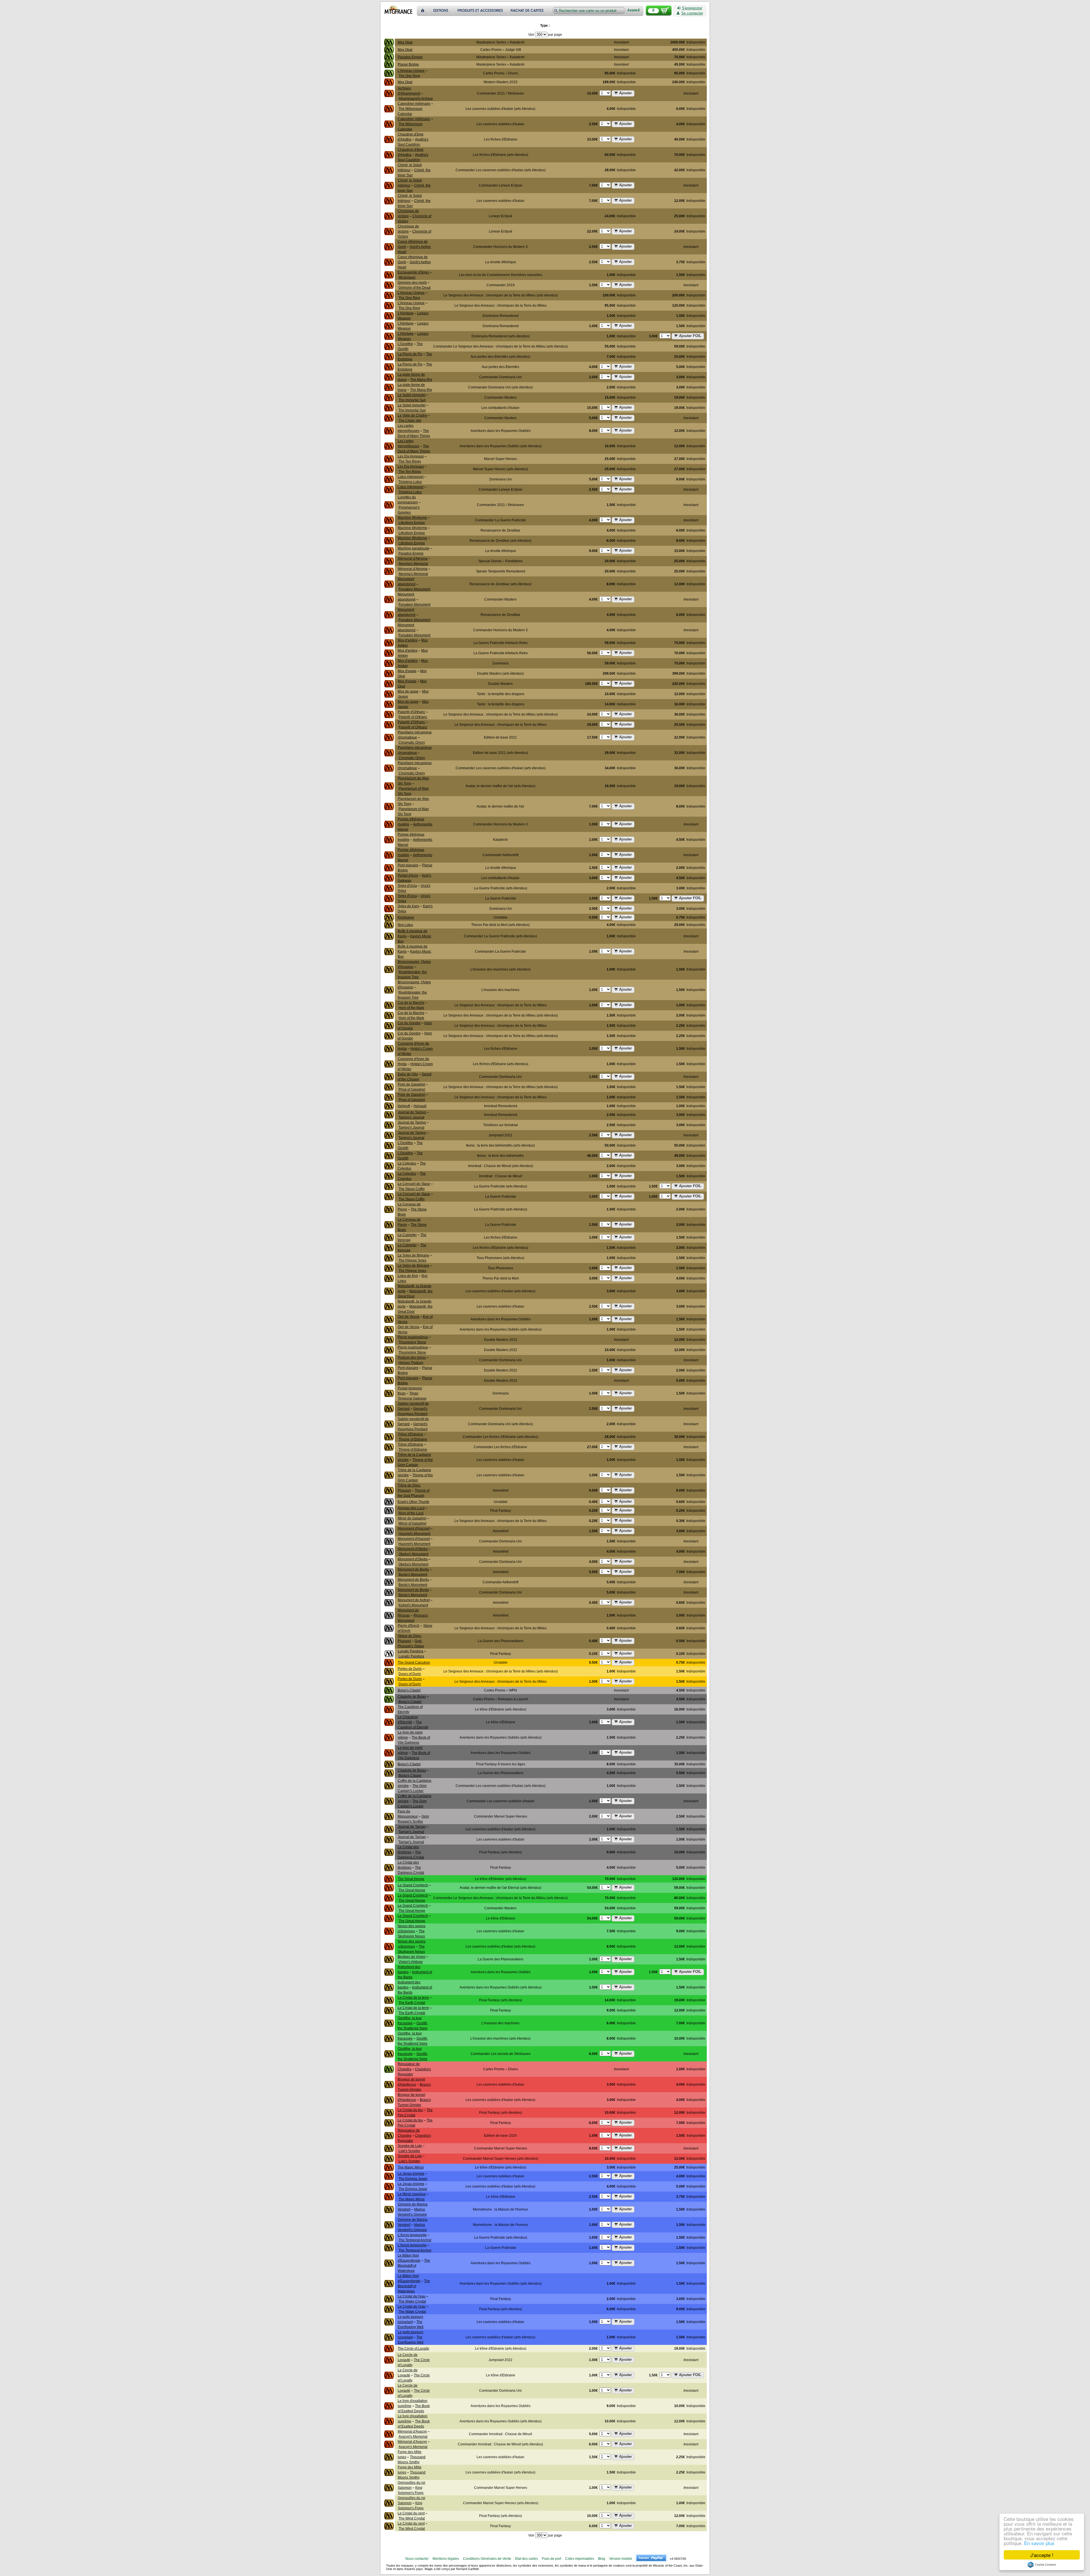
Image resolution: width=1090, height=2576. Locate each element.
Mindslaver (407, 277)
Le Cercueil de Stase (414, 1184)
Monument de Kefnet (414, 1600)
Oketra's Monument (413, 1554)
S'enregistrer (692, 8)
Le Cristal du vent (411, 2513)
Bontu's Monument (413, 1575)
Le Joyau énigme (411, 2174)
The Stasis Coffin (412, 1189)
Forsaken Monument (414, 589)
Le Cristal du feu (410, 2110)
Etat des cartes (527, 2559)
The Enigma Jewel (413, 2179)
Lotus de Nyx (408, 1276)
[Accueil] (423, 11)
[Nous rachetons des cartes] (529, 11)
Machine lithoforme (412, 518)
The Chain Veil (410, 421)
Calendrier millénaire (414, 104)
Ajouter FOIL (690, 336)
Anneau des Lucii (411, 1508)
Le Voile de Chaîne (412, 415)
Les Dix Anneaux (411, 456)
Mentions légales (446, 2559)
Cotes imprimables (580, 2559)
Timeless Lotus (410, 482)
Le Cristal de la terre (413, 1998)
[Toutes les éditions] (441, 11)
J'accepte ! (1042, 2555)
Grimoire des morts (412, 283)
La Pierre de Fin (410, 354)
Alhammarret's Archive (416, 99)
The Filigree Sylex (412, 1260)
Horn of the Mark (411, 1008)
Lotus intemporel (411, 477)
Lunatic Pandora (410, 1651)
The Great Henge (411, 1879)
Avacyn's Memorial (413, 2437)
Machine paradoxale (414, 548)
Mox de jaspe (408, 691)
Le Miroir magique (412, 2194)
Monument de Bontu (413, 1569)
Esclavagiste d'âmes (413, 272)
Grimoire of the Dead (415, 288)
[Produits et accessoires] (481, 11)
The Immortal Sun (412, 400)
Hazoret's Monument (414, 1534)
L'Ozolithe (405, 344)
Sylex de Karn (408, 906)
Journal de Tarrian (412, 1827)
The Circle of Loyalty (413, 2349)
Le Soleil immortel (412, 395)
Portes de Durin (410, 1669)
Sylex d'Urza (407, 886)
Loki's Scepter (409, 2151)
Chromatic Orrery (412, 743)
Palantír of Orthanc (413, 717)
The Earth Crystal (412, 2003)
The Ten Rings (410, 461)
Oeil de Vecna (408, 1317)
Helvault (420, 1106)
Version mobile (621, 2559)
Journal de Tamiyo (412, 1112)
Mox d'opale (407, 671)
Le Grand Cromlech (413, 1885)
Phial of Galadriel (412, 1090)
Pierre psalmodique (413, 1337)
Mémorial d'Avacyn (412, 2431)
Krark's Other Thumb (413, 1502)
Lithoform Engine (412, 523)
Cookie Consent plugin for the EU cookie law (1042, 2565)
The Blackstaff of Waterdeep (414, 2266)
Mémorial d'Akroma (413, 559)
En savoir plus (1039, 2543)
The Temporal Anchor (415, 2240)
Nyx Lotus (405, 925)
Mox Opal (405, 42)
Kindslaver (406, 917)
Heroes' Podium (411, 1363)
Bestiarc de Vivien (412, 1957)
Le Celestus (407, 1163)
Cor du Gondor (409, 1023)
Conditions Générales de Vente (487, 2559)
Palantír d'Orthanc (411, 712)
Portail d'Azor (408, 875)
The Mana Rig (421, 380)
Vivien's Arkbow (411, 1962)
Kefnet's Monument (413, 1605)
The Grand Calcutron (414, 1663)
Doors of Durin (410, 1674)
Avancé (634, 10)
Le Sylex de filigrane (413, 1255)
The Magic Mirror (411, 2167)
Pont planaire (408, 865)
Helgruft (404, 1106)
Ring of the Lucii (411, 1513)
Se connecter (692, 13)
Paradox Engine (410, 57)
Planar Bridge (408, 64)
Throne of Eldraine (413, 1439)
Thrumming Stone (412, 1342)
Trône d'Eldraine (410, 1434)
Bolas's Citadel (409, 1690)
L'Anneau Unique (411, 71)
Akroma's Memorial (413, 564)
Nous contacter (417, 2559)
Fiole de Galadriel (411, 1084)
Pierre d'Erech (409, 1626)
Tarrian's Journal (411, 1832)
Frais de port (552, 2559)
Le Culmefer (407, 1235)
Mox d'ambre (408, 640)
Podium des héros (412, 1358)
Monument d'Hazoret (414, 1529)
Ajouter (625, 93)
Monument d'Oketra (413, 1549)
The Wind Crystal (412, 2518)
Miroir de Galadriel (412, 1518)
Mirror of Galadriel (412, 1523)
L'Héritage (406, 313)
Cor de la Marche (411, 1003)
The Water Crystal (412, 2301)
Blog (602, 2559)
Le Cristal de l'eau (412, 2296)
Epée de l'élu (408, 1074)
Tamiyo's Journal (411, 1117)
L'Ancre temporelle (412, 2235)
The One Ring (409, 76)
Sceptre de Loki (410, 2146)
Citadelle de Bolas (412, 1697)
